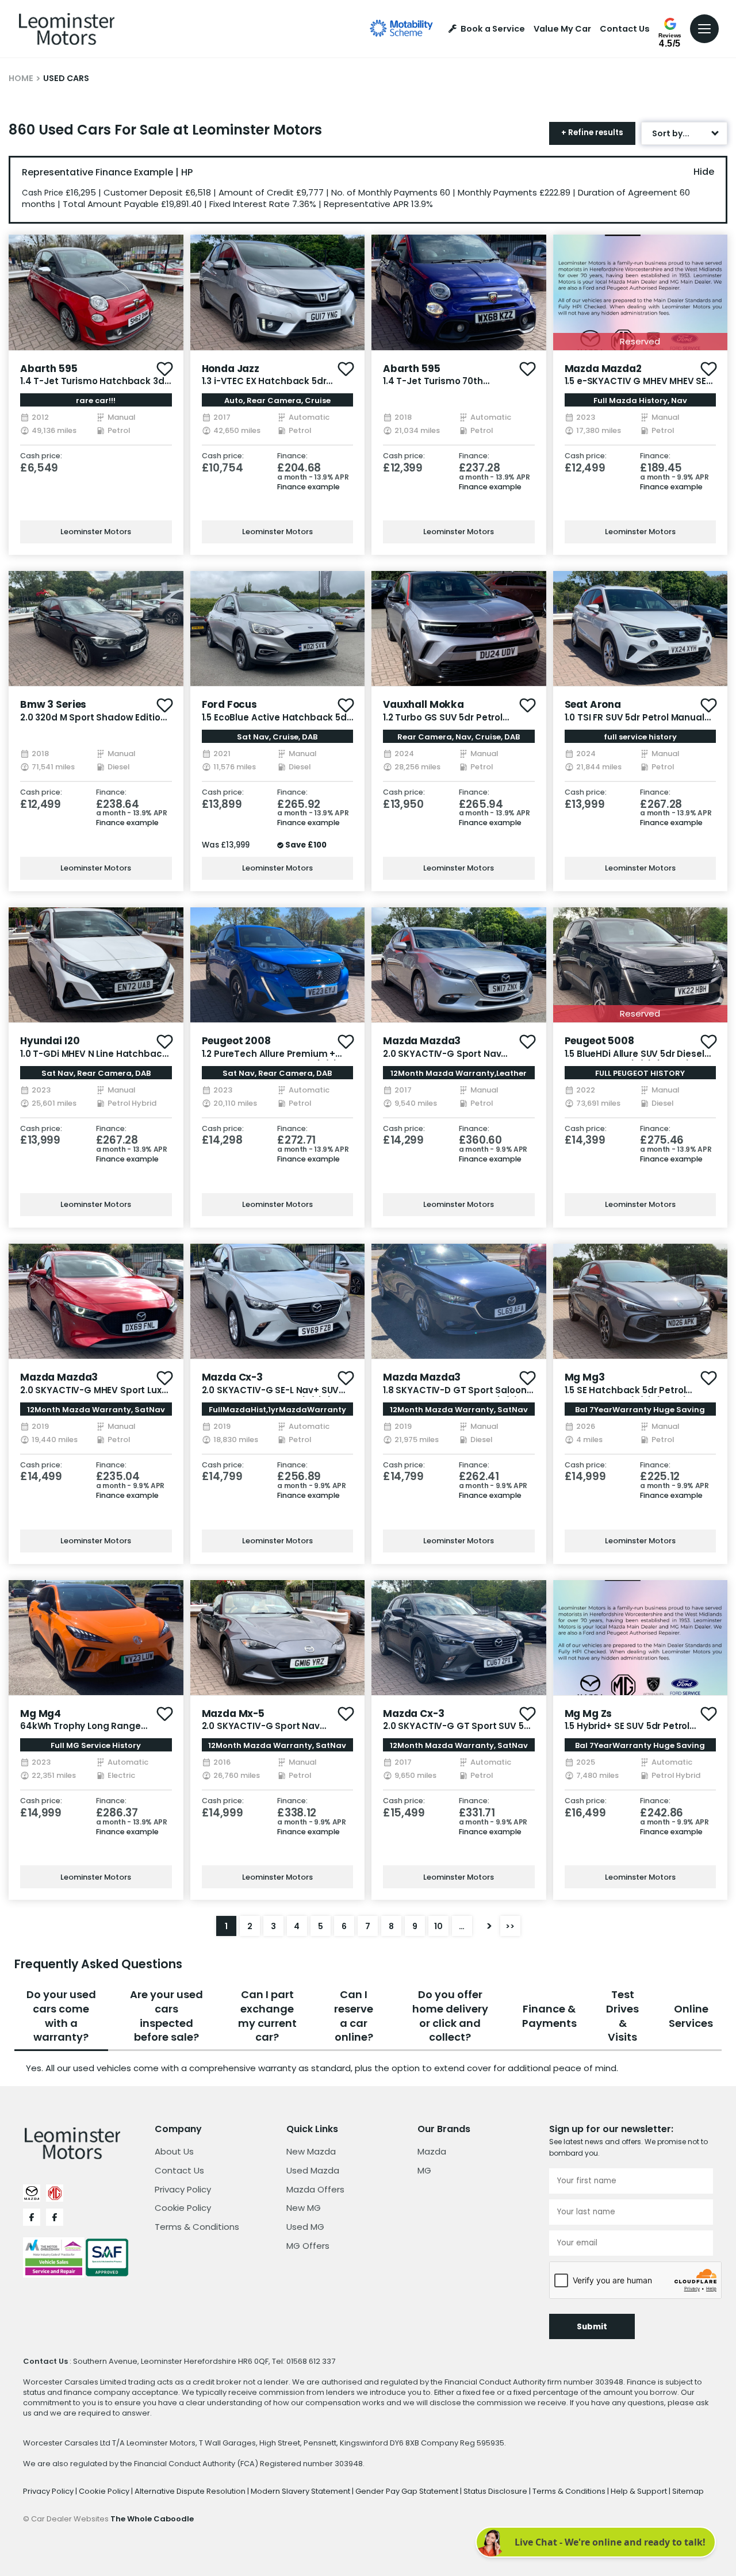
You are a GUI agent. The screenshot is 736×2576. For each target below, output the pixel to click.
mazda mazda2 (603, 369)
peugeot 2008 (236, 1041)
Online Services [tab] (691, 2016)
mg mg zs (589, 1713)
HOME (21, 78)
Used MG (305, 2227)
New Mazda (311, 2151)
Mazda (432, 2151)
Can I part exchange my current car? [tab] (267, 2016)
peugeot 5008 (599, 1041)
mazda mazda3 (422, 1041)
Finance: (292, 456)
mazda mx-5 (233, 1713)
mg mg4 (41, 1713)
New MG (304, 2208)
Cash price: (41, 456)
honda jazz (231, 369)
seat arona (593, 704)
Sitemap (688, 2491)
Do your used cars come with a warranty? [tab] (61, 2016)
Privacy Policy (183, 2189)
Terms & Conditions (197, 2227)
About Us (174, 2151)
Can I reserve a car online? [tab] (354, 2016)
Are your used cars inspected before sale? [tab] (166, 2016)
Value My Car (562, 29)
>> (510, 1926)
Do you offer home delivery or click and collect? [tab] (450, 2016)
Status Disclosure (496, 2491)
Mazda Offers (315, 2189)
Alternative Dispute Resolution (191, 2491)
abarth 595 (49, 369)
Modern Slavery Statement (301, 2491)
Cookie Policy (183, 2208)
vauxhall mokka (423, 704)
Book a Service (493, 29)
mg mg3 (585, 1377)
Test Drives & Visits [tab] (622, 2016)
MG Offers (308, 2246)
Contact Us (625, 29)
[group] (96, 292)
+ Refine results (592, 133)
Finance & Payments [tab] (549, 2016)
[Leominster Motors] (67, 29)
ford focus (230, 704)
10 (438, 1926)
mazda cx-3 (233, 1377)
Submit (592, 2327)
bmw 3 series (53, 704)
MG (424, 2170)
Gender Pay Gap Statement (408, 2491)
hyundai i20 (50, 1041)
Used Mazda (313, 2170)
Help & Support (640, 2491)
